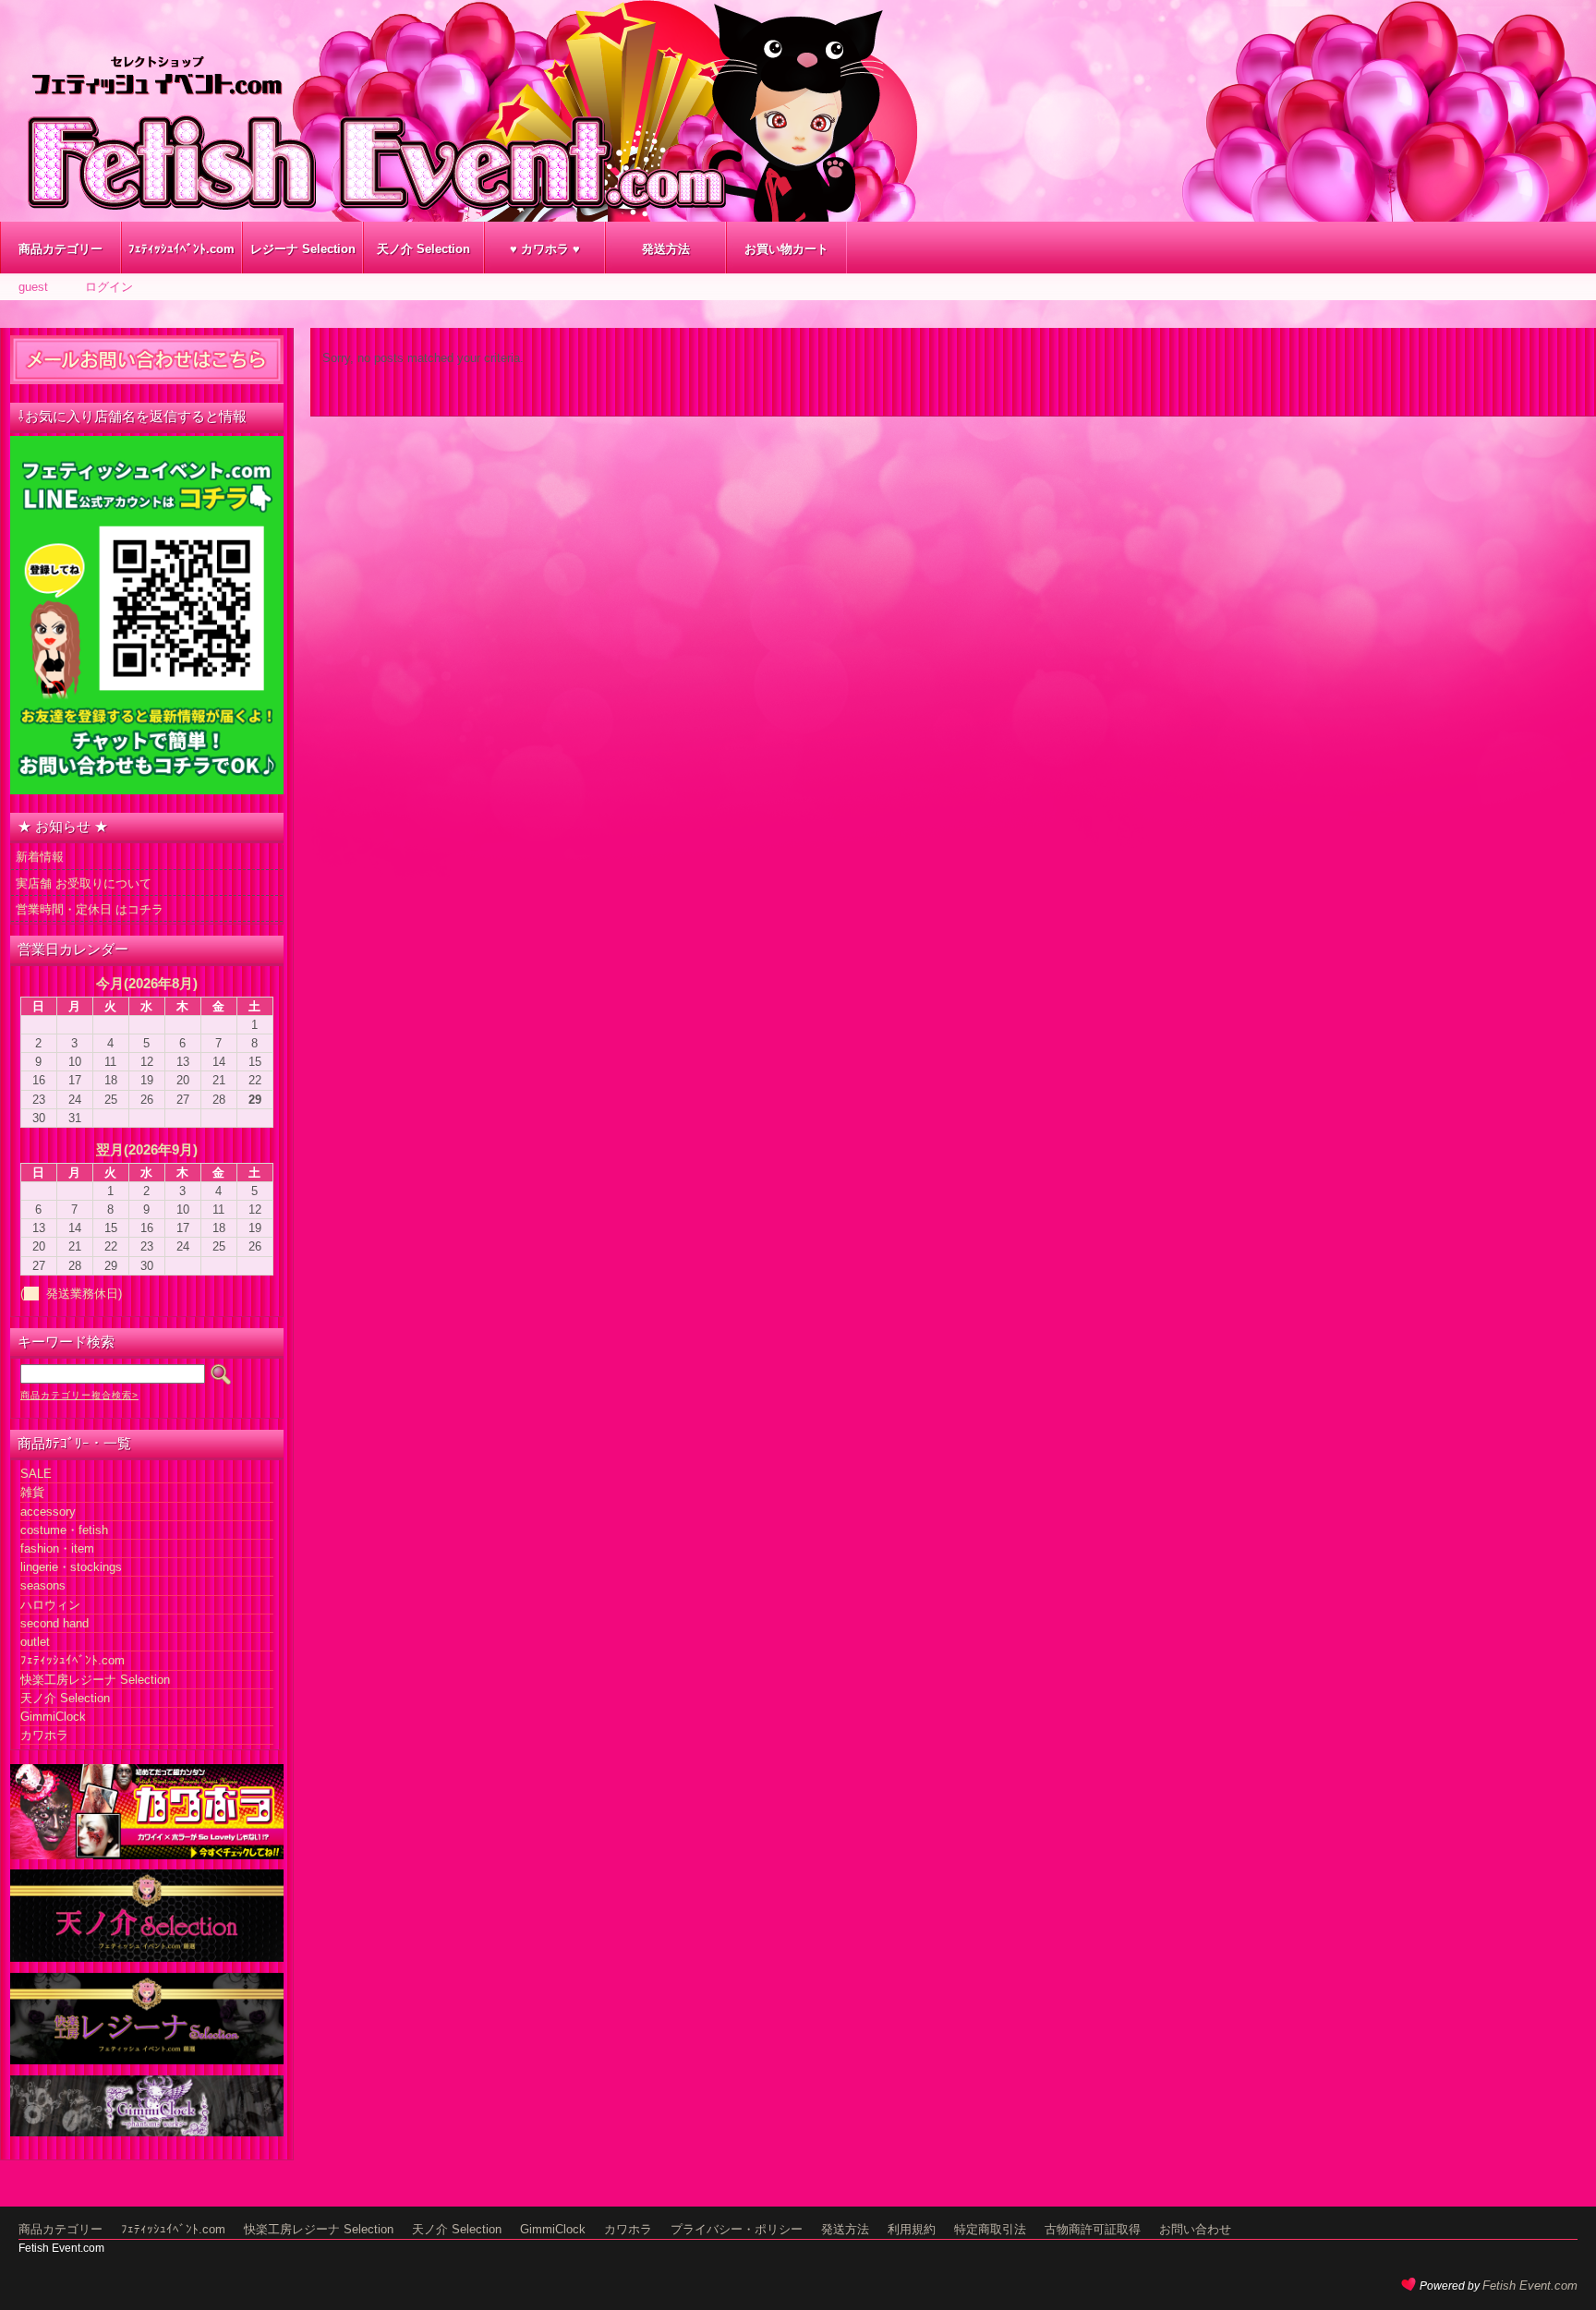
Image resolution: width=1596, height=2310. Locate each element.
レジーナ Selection (303, 249)
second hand (54, 1623)
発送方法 (666, 249)
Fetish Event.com (1530, 2286)
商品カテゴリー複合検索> (79, 1395)
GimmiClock (53, 1717)
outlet (35, 1642)
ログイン (109, 287)
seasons (43, 1585)
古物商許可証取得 (1093, 2229)
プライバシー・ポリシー (737, 2229)
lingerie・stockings (71, 1567)
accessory (48, 1512)
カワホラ (44, 1735)
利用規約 (912, 2229)
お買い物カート (786, 249)
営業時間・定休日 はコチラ (90, 909)
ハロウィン (50, 1605)
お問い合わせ (1195, 2229)
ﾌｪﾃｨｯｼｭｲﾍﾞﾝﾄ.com (181, 249)
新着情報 (40, 857)
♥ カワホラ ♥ (545, 249)
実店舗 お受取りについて (84, 883)
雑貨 (32, 1492)
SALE (36, 1474)
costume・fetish (64, 1530)
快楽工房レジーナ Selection (95, 1680)
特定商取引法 (990, 2229)
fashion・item (57, 1548)
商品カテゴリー (60, 249)
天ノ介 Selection (423, 249)
